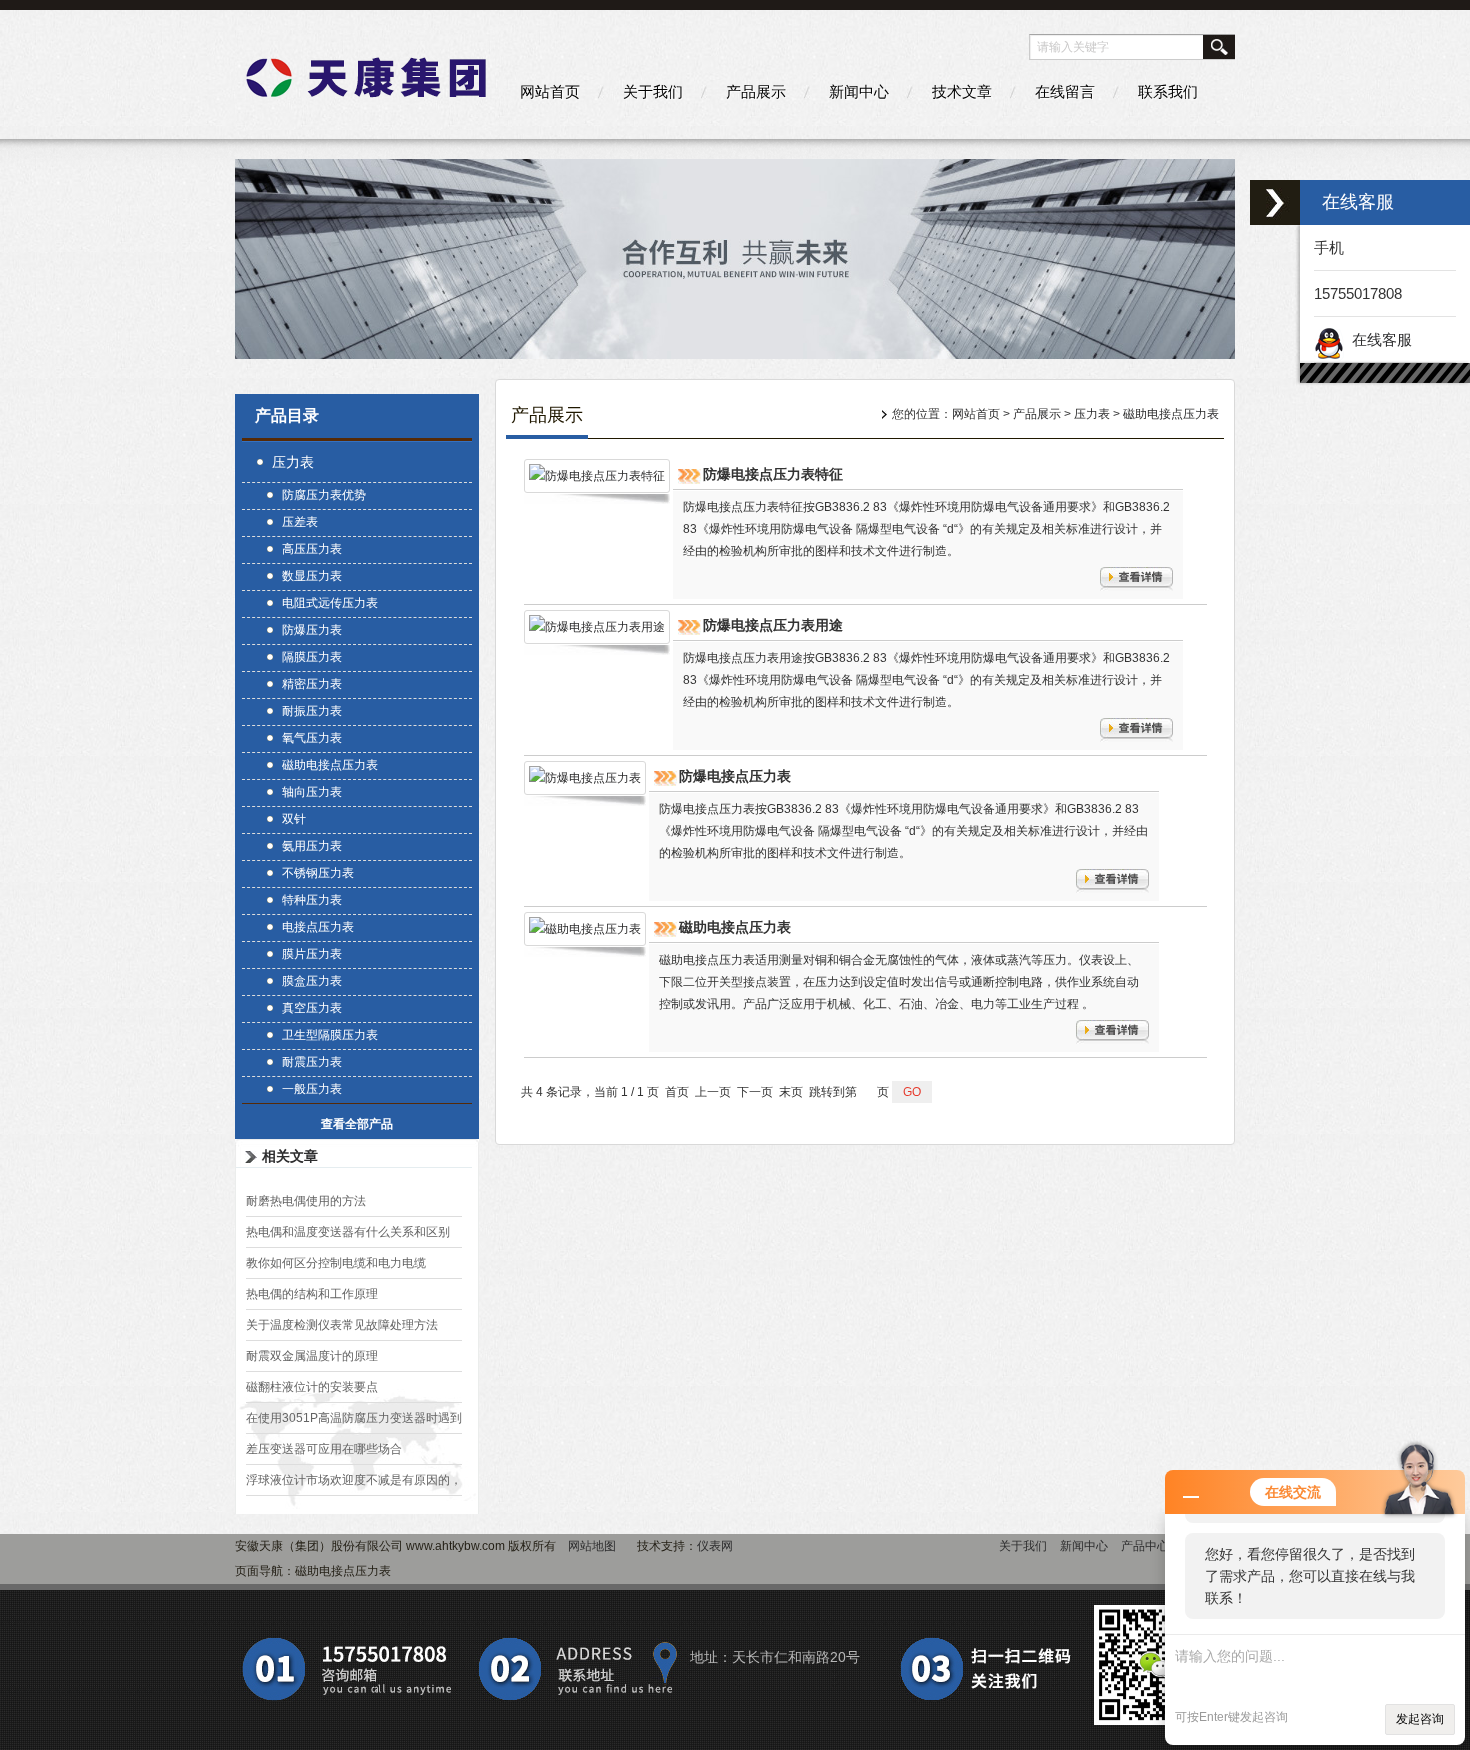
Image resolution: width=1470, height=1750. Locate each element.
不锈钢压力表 (318, 873)
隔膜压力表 (312, 657)
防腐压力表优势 (324, 495)
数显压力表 (312, 576)
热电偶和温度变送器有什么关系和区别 (348, 1232)
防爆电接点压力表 (735, 776)
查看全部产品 (357, 1124)
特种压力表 (312, 900)
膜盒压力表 (312, 981)
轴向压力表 (312, 792)
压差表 (300, 522)
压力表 (293, 462)
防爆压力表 (312, 630)
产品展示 (756, 91)
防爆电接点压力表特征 (773, 474)
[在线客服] (1275, 202)
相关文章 (290, 1156)
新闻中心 (859, 91)
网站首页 (550, 91)
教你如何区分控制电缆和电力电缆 (336, 1263)
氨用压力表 (312, 846)
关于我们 (653, 91)
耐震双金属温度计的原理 (312, 1356)
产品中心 (1145, 1546)
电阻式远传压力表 (330, 603)
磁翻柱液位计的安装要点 (312, 1387)
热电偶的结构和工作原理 (312, 1294)
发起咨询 (1420, 1719)
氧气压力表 (312, 738)
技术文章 (962, 91)
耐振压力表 (312, 711)
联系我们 (1168, 91)
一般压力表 (312, 1089)
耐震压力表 (312, 1062)
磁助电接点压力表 (330, 765)
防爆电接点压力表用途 (773, 625)
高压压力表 (312, 549)
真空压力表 (312, 1008)
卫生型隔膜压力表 (330, 1035)
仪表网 (715, 1546)
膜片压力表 (312, 954)
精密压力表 (312, 684)
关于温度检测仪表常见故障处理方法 (342, 1325)
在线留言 (1065, 91)
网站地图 (592, 1546)
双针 (294, 819)
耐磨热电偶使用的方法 (306, 1201)
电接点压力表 (318, 927)
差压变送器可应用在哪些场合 (324, 1449)
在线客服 (1378, 339)
